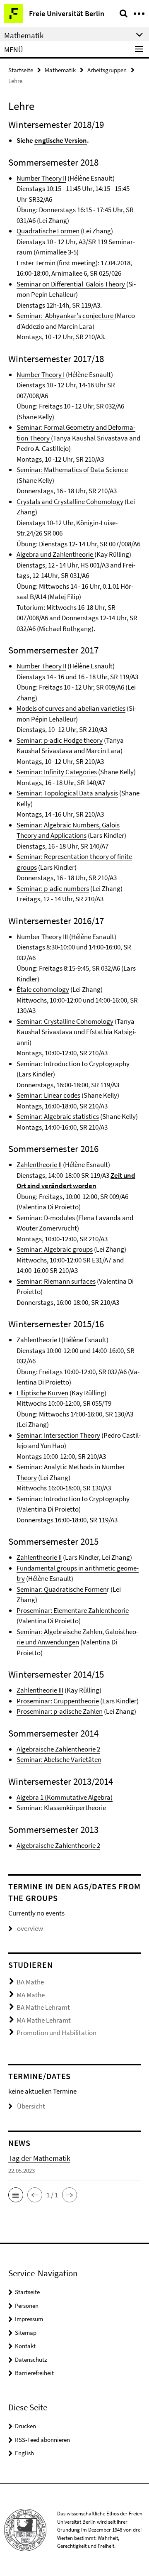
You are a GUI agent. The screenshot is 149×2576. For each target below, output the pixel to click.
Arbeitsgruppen (107, 70)
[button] (16, 2195)
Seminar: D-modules (46, 1218)
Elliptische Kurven (42, 1393)
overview (30, 1928)
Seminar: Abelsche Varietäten (59, 1759)
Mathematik (60, 70)
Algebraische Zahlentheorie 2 (58, 1749)
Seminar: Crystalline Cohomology (65, 1021)
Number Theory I (41, 374)
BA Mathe (30, 1982)
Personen (27, 2306)
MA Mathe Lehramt (44, 2020)
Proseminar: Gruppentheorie (58, 1701)
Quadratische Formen (48, 231)
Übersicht (31, 2106)
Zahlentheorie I (38, 1340)
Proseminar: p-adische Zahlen (60, 1711)
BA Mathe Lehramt (43, 2007)
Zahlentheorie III (40, 1690)
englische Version (61, 140)
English (24, 2453)
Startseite (21, 70)
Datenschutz (31, 2359)
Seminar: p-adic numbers (53, 888)
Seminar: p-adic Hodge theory (60, 740)
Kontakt (25, 2346)
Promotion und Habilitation (56, 2033)
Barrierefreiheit (34, 2373)
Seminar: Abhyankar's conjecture (66, 316)
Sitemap (26, 2333)
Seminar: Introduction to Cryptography (73, 1064)
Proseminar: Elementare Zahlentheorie (73, 1610)
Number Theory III (42, 937)
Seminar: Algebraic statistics (58, 1116)
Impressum (29, 2319)
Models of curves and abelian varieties (71, 708)
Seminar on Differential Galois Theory (71, 284)
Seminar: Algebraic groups (55, 1249)
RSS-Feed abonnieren (42, 2440)
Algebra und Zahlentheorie (55, 554)
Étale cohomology (43, 989)
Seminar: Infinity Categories (57, 772)
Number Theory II (41, 178)
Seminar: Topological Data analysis (67, 793)
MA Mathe (31, 1995)
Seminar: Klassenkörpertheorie (61, 1808)
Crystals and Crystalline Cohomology (70, 502)
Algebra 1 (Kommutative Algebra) (65, 1797)
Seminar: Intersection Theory (58, 1435)
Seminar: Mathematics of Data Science (72, 470)
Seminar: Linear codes (48, 1095)
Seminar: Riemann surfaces (56, 1281)
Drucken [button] (25, 2426)
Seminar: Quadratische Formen (62, 1589)
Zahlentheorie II (39, 1164)
